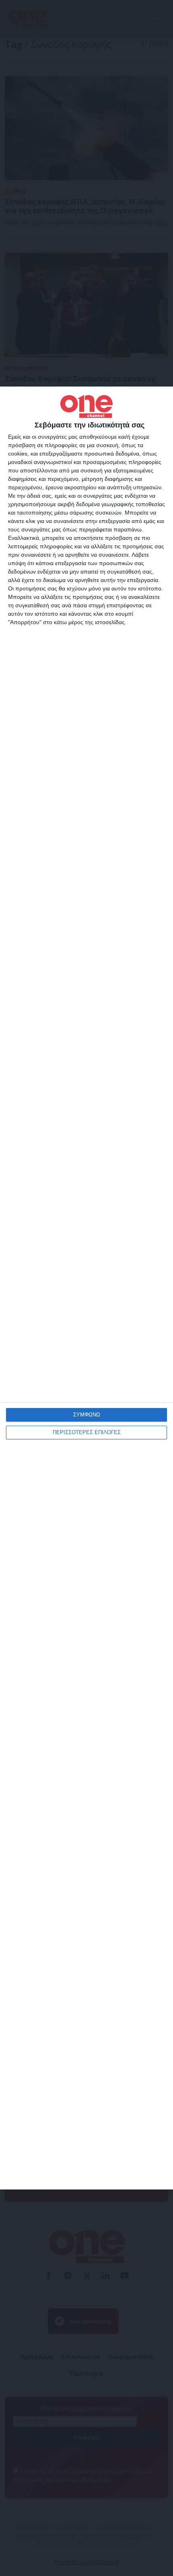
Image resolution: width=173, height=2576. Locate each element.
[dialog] (86, 1288)
